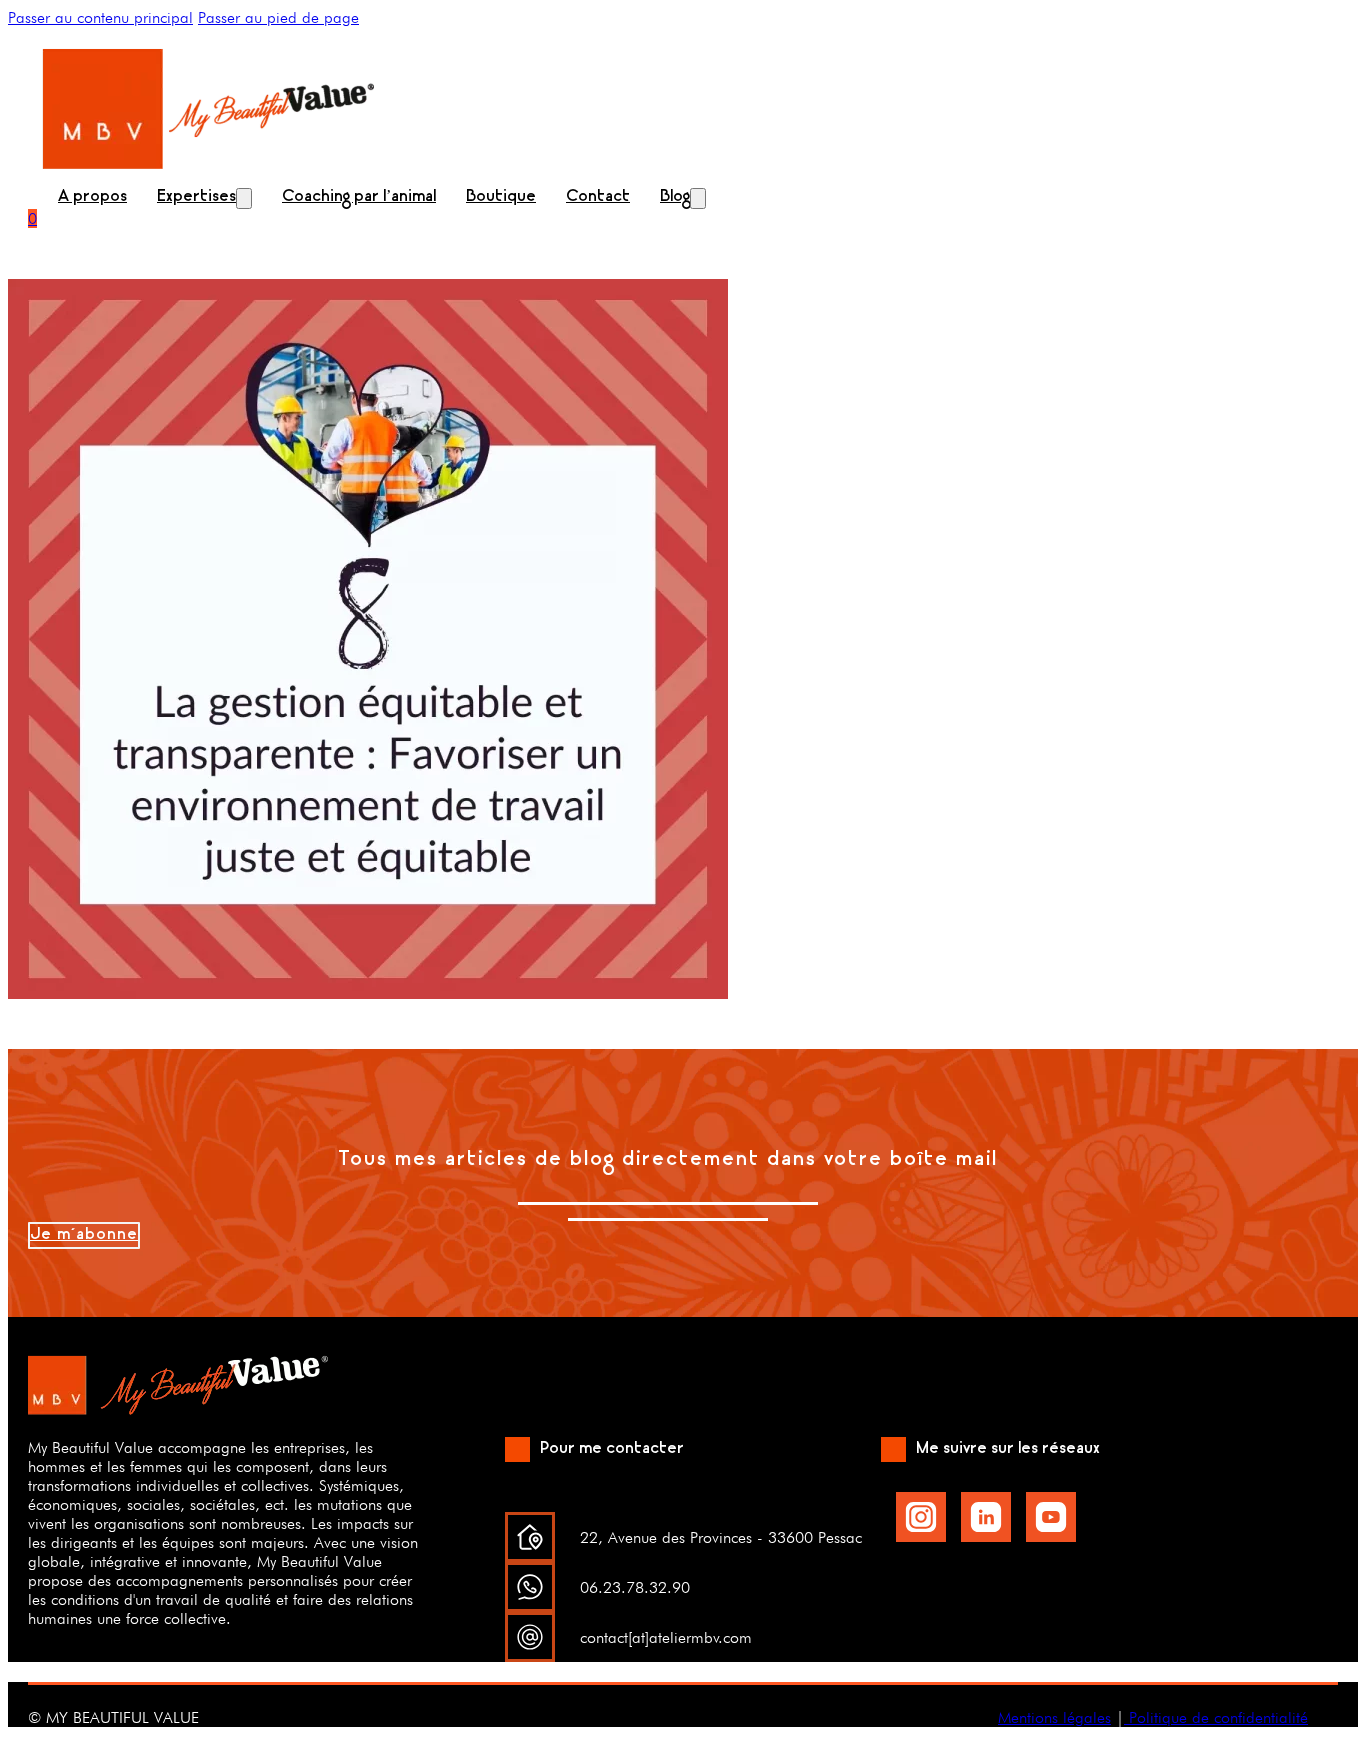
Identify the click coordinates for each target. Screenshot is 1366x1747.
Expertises (196, 197)
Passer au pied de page (278, 17)
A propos (92, 197)
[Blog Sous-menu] (698, 198)
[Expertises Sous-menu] (244, 198)
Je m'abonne (84, 1235)
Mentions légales (1054, 1717)
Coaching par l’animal (359, 197)
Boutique (501, 197)
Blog (675, 197)
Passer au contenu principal (100, 17)
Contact (598, 197)
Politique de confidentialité (1216, 1717)
